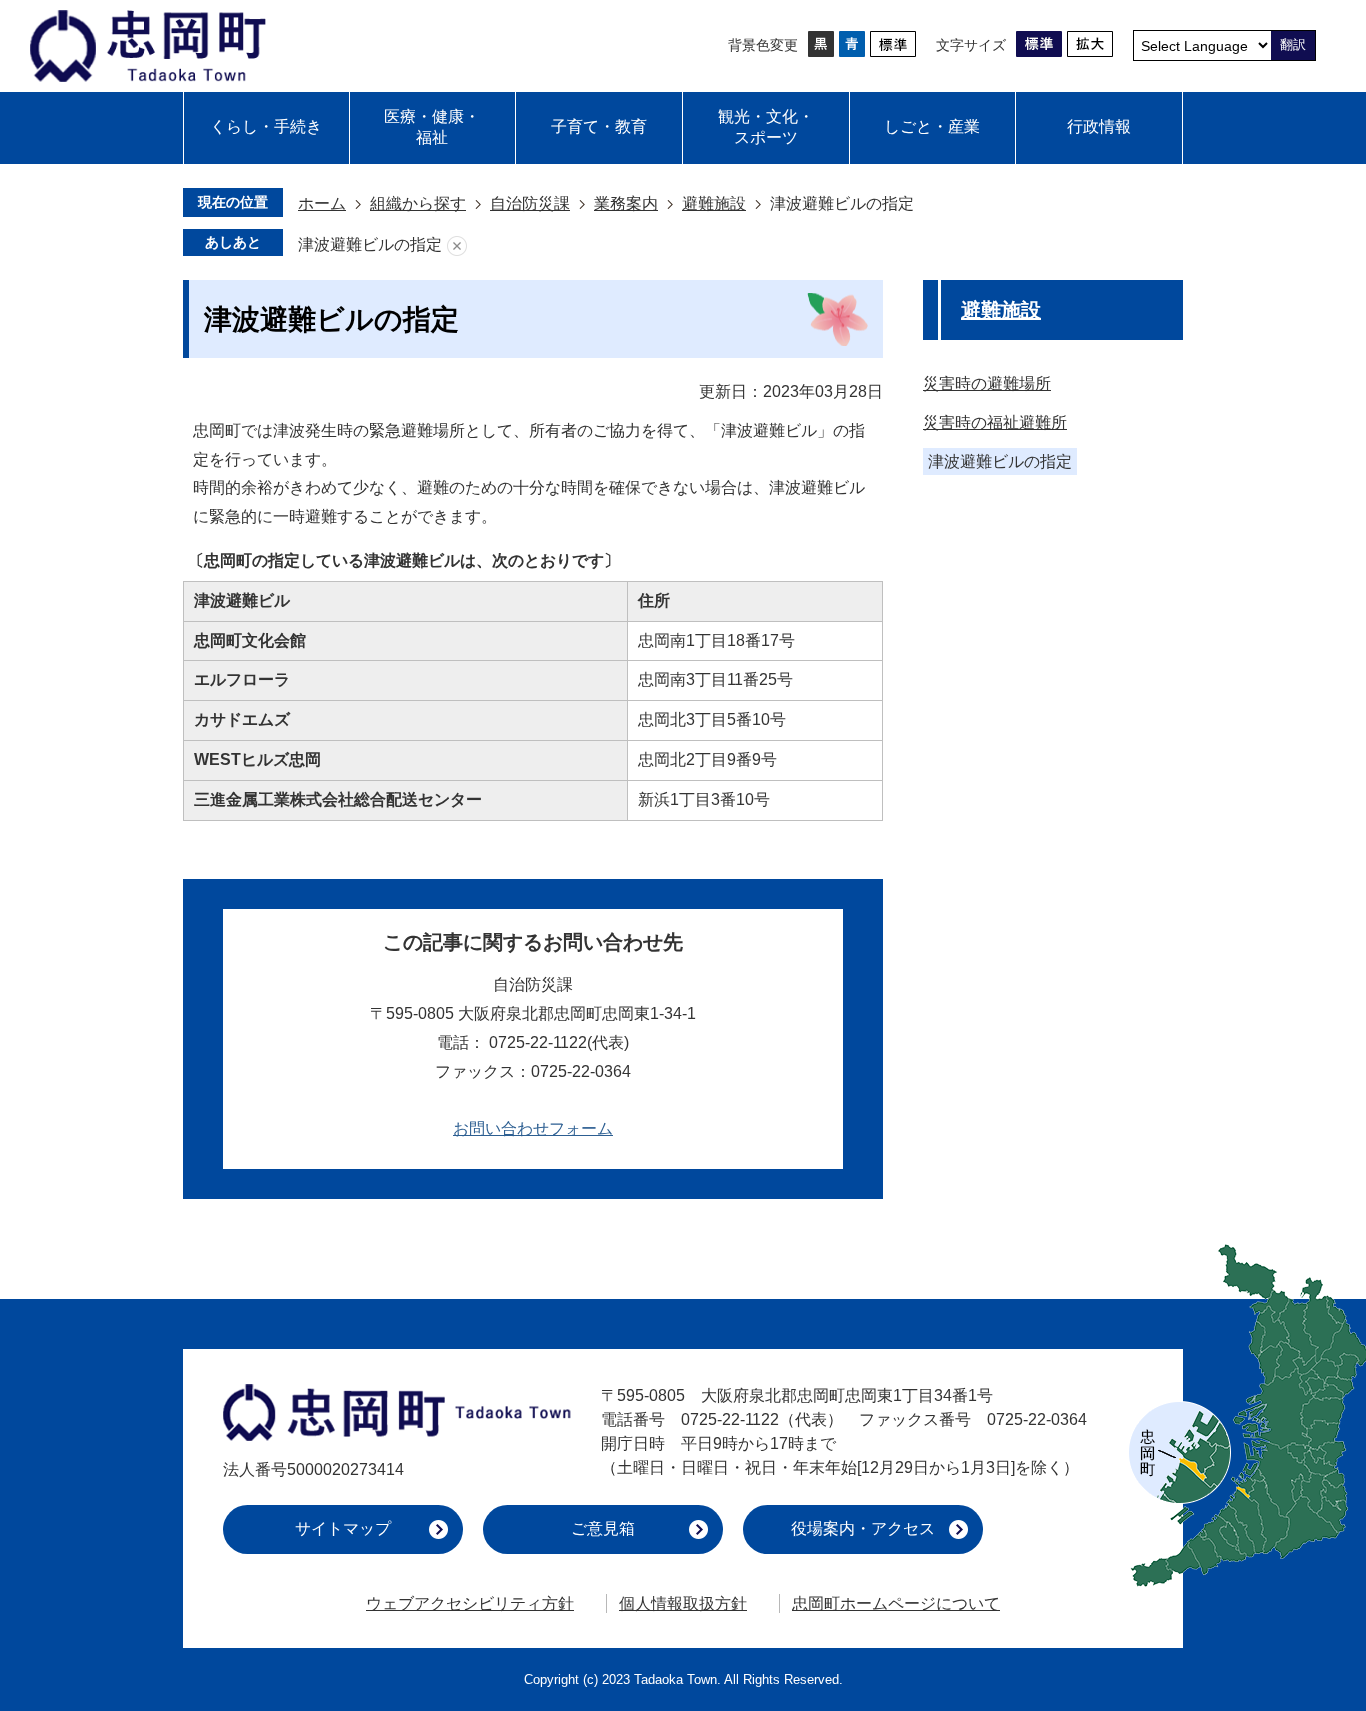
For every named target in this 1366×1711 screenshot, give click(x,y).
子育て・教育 (599, 126)
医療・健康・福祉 (432, 127)
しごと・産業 (932, 126)
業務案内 (626, 203)
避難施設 (714, 203)
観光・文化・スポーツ (766, 127)
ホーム (322, 203)
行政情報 (1099, 126)
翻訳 (1293, 44)
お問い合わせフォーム (533, 1128)
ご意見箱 (603, 1528)
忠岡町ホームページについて (896, 1603)
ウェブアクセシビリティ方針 (470, 1603)
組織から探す (418, 203)
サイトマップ (343, 1528)
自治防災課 (530, 203)
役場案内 (863, 1528)
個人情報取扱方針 (683, 1603)
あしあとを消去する (457, 245)
